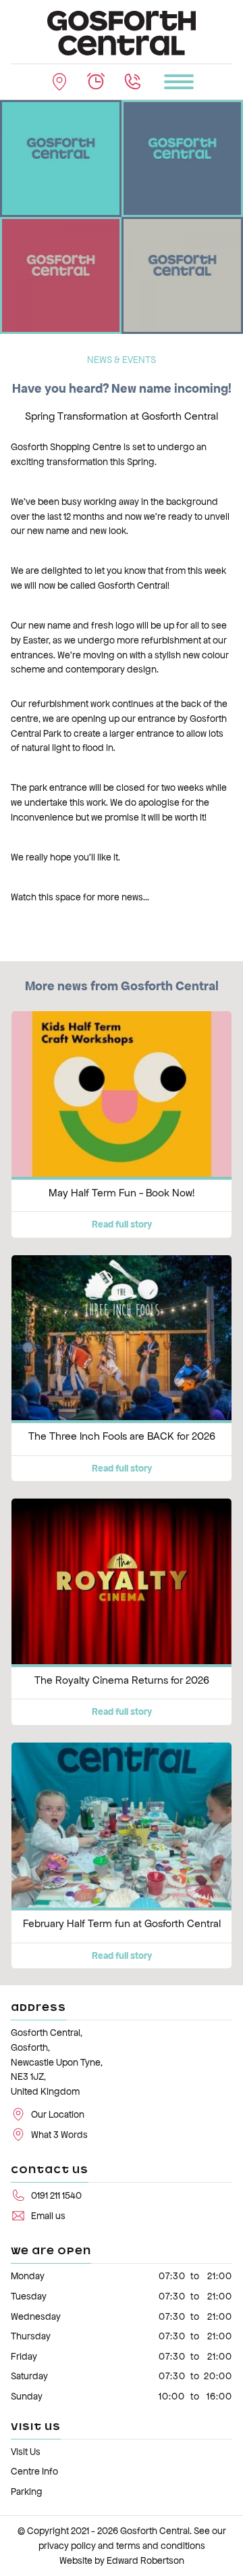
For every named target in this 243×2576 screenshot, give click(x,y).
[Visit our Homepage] (122, 32)
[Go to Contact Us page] (59, 82)
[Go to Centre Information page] (96, 82)
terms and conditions (161, 2546)
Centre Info (34, 2472)
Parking (27, 2492)
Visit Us (26, 2452)
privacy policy (67, 2546)
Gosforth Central (155, 2531)
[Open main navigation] (179, 82)
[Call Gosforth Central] (132, 82)
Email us (48, 2216)
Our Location (58, 2115)
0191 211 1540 (56, 2196)
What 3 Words (59, 2135)
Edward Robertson (145, 2561)
